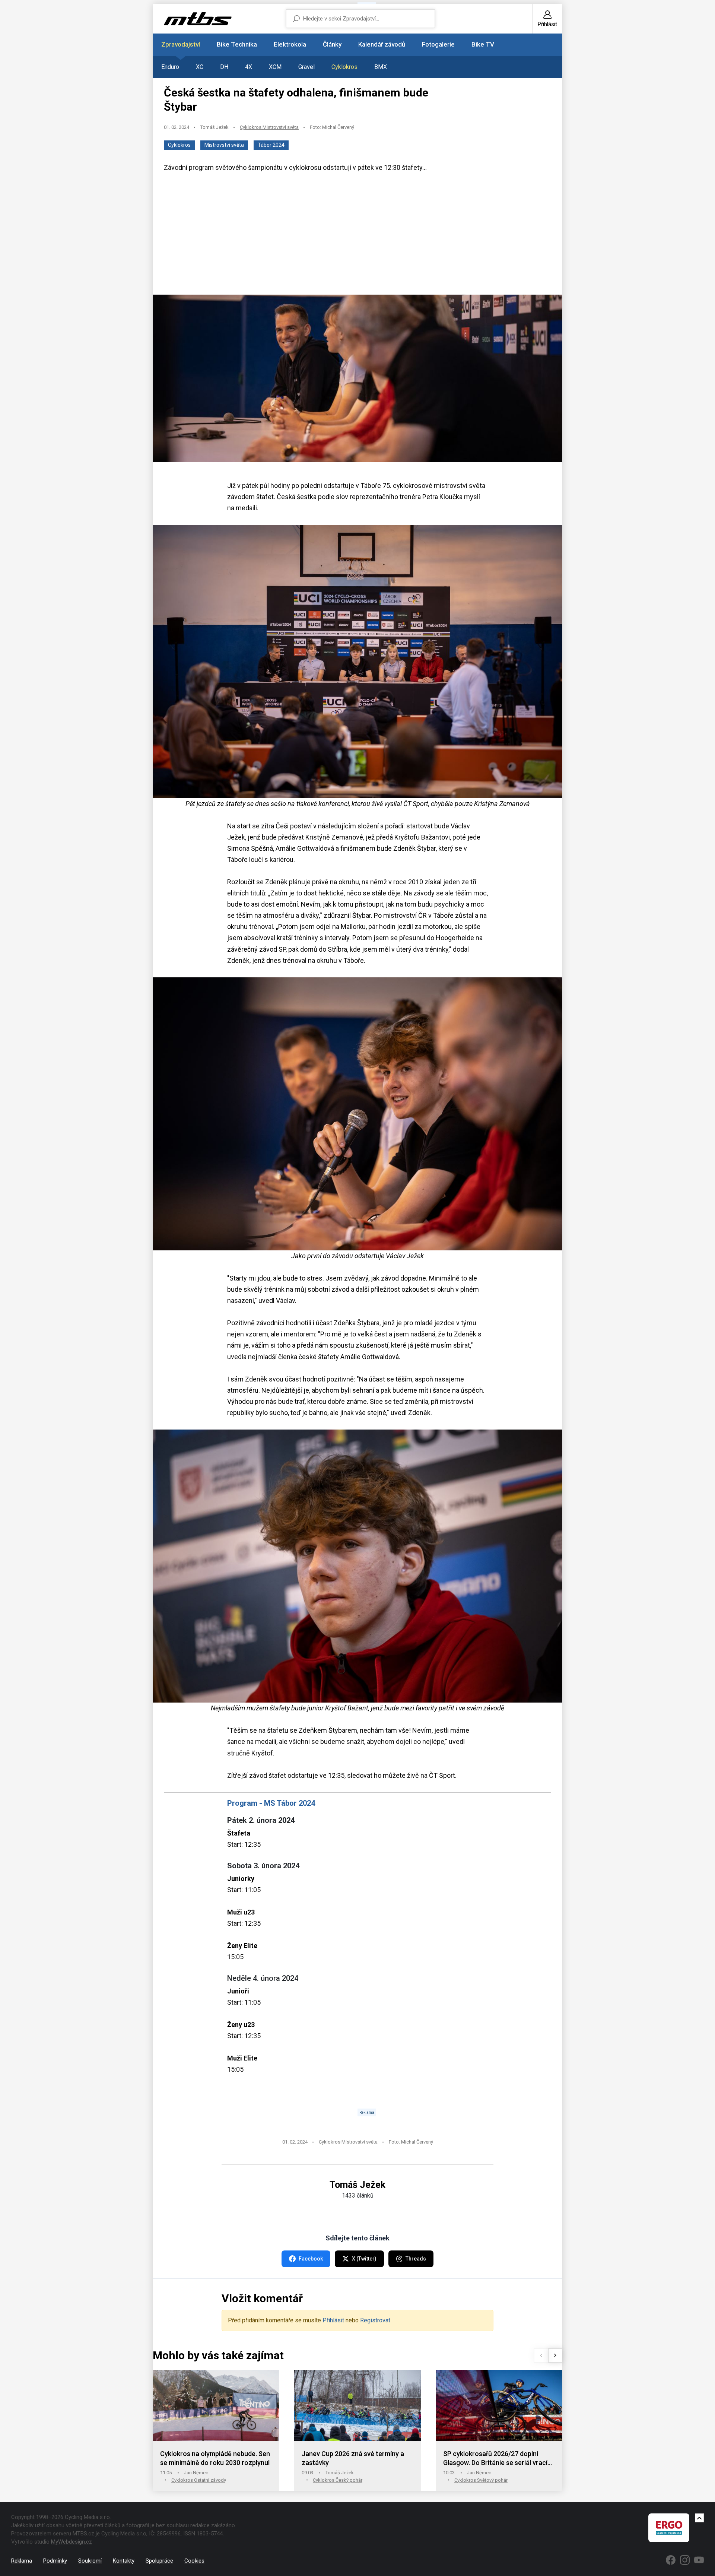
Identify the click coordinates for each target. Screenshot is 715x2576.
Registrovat (375, 2320)
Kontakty (124, 2561)
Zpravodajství (181, 44)
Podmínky (55, 2561)
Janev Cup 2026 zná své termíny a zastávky (353, 2458)
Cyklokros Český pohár (338, 2480)
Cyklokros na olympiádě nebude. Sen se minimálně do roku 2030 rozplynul (215, 2458)
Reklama (22, 2561)
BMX (381, 67)
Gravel (306, 67)
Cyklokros (344, 67)
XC (200, 67)
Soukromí (90, 2561)
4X (249, 67)
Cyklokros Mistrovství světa (269, 127)
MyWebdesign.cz (71, 2542)
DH (224, 67)
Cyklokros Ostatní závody (199, 2480)
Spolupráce (159, 2561)
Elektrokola (290, 44)
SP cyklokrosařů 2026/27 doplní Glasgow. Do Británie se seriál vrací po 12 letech (495, 2458)
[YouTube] (699, 2560)
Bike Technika (237, 44)
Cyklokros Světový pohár (481, 2480)
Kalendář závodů (382, 44)
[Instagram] (685, 2560)
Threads (416, 2259)
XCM (275, 67)
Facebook (311, 2259)
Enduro (170, 67)
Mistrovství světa (224, 145)
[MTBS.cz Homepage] (198, 19)
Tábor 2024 (271, 145)
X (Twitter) (364, 2259)
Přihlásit (333, 2320)
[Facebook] (671, 2560)
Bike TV (483, 44)
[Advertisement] (357, 237)
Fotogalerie (438, 44)
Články (332, 44)
